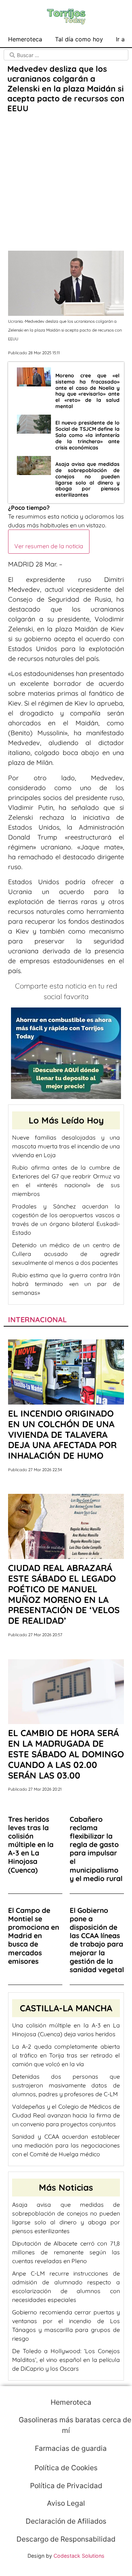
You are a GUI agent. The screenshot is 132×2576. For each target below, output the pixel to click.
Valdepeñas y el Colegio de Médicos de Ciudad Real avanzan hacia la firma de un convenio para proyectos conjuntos (66, 2115)
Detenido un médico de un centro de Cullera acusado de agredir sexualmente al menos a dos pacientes (66, 1254)
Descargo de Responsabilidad (66, 2539)
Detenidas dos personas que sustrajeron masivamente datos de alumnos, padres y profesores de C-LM (66, 2085)
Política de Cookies (66, 2468)
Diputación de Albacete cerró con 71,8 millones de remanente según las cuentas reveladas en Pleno (66, 2252)
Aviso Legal (66, 2503)
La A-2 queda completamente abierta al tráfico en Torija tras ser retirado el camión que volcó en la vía (66, 2055)
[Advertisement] (66, 183)
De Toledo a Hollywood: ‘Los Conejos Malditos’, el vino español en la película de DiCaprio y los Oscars (66, 2360)
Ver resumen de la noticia (49, 546)
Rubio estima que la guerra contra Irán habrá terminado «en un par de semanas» (66, 1284)
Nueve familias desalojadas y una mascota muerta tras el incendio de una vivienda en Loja (66, 1146)
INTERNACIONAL (37, 1319)
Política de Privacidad (66, 2486)
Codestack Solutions (79, 2556)
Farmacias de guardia (70, 2448)
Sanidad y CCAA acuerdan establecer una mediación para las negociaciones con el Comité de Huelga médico (66, 2145)
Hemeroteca (25, 39)
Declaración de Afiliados (66, 2521)
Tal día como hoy (79, 39)
